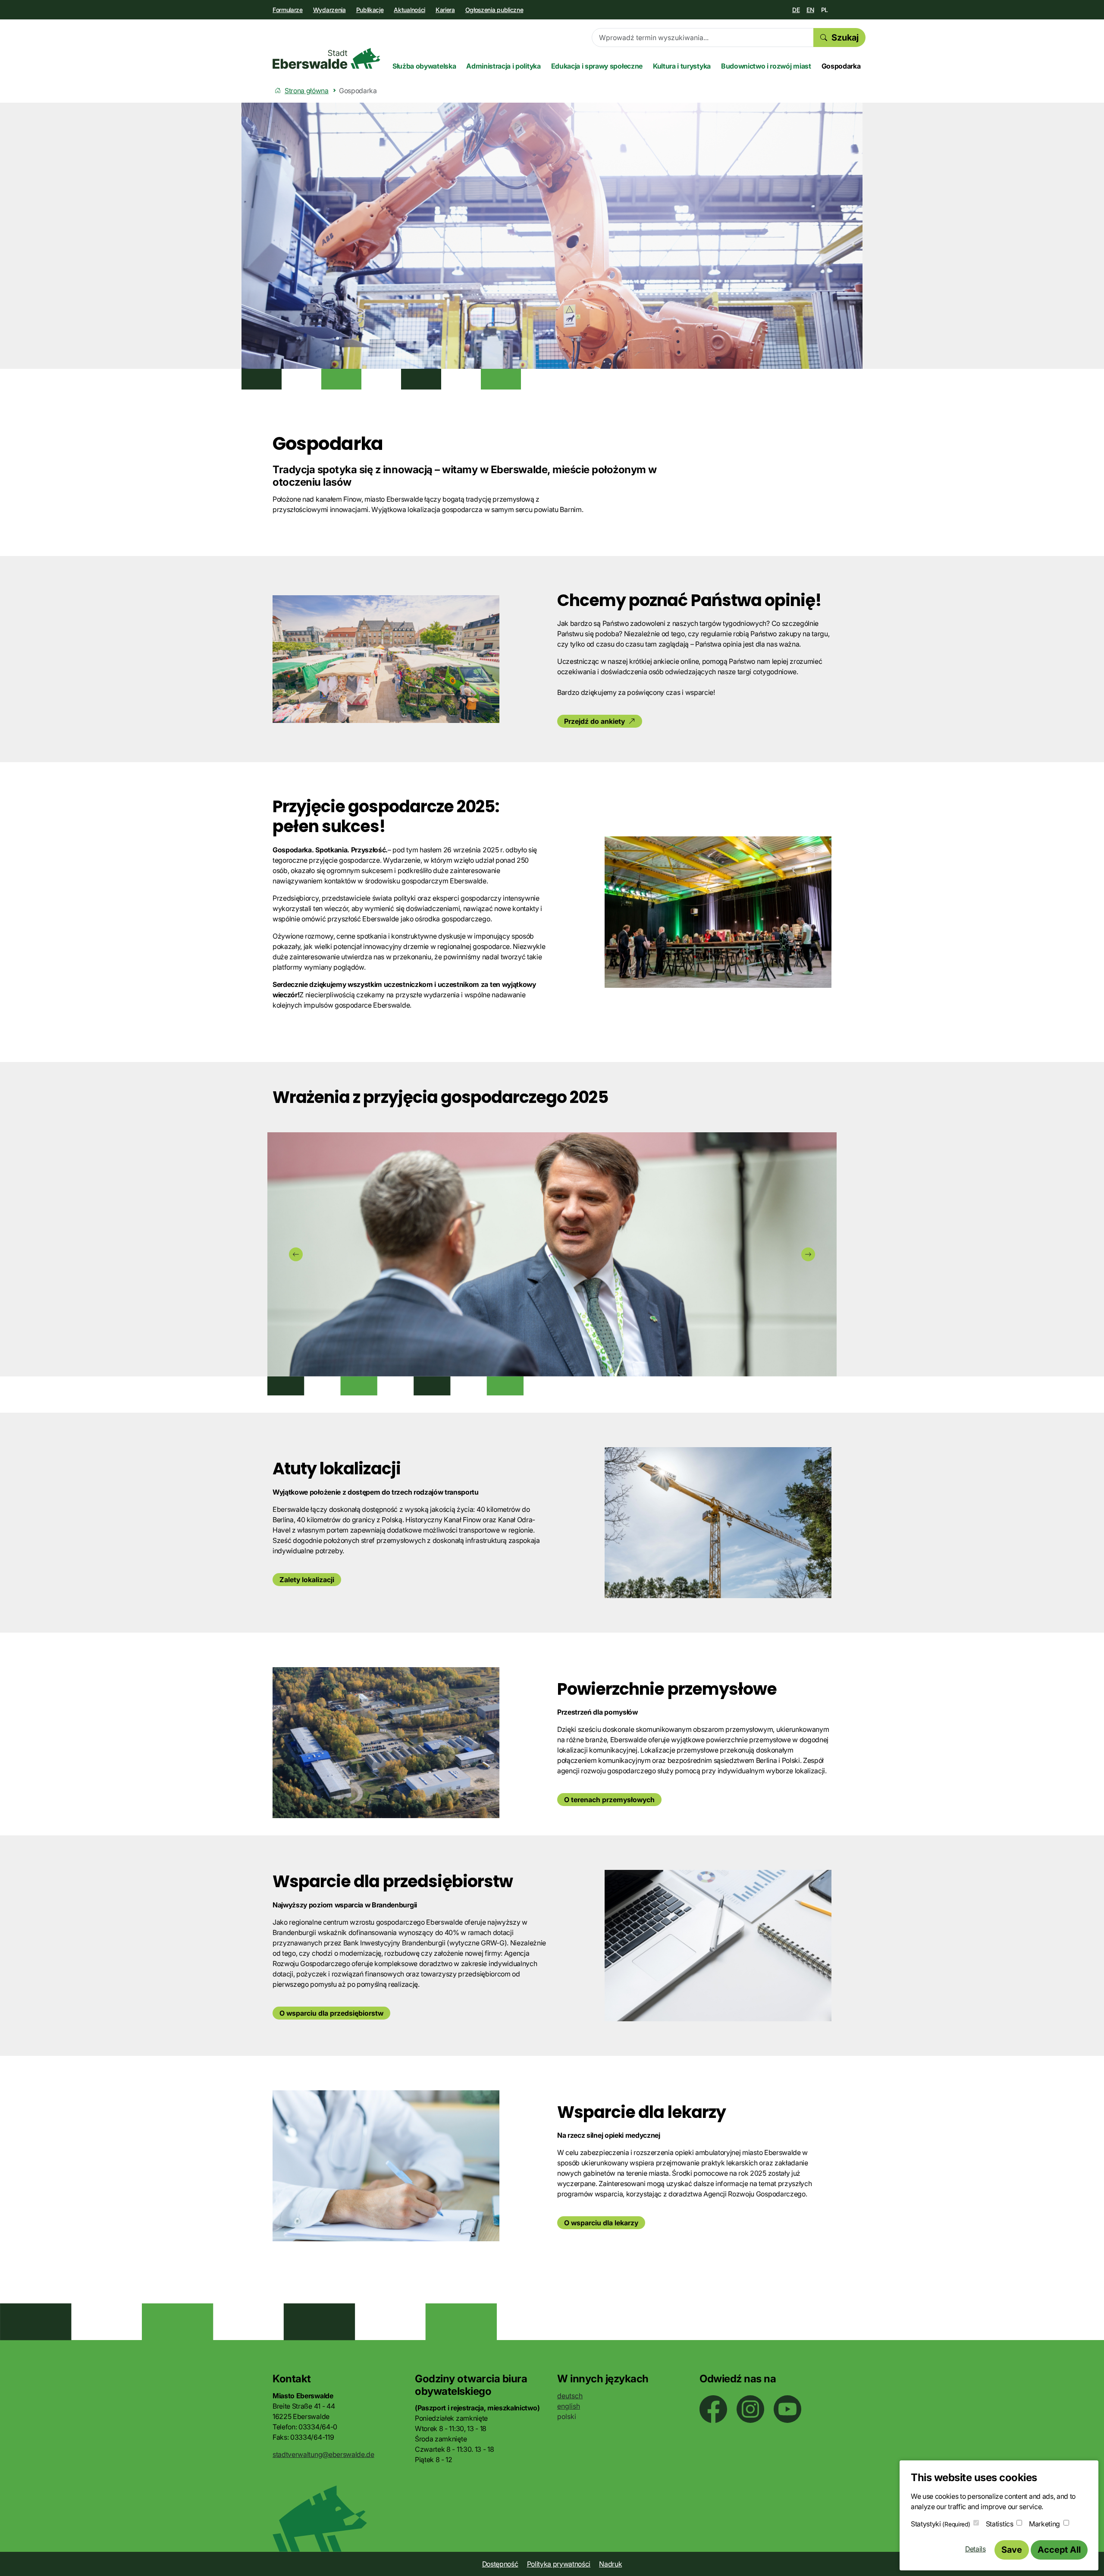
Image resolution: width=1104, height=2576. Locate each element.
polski (567, 2416)
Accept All (1059, 2550)
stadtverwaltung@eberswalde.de (323, 2454)
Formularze (288, 10)
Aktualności (409, 10)
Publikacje (370, 10)
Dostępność (500, 2564)
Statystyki (940, 2524)
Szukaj (845, 38)
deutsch (570, 2396)
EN (810, 10)
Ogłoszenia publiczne (494, 10)
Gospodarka (841, 66)
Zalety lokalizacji (307, 1580)
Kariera (445, 10)
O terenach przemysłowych (609, 1800)
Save (1012, 2550)
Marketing (1044, 2524)
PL (825, 10)
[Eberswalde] (326, 58)
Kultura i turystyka (682, 66)
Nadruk (610, 2564)
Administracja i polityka (503, 66)
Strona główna (307, 91)
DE (796, 10)
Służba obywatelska (424, 66)
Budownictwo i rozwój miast (766, 66)
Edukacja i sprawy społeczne (597, 66)
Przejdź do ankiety (594, 721)
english (569, 2406)
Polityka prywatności (559, 2564)
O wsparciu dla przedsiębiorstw (331, 2013)
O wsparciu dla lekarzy (601, 2223)
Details (975, 2549)
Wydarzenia (329, 10)
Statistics (1000, 2524)
